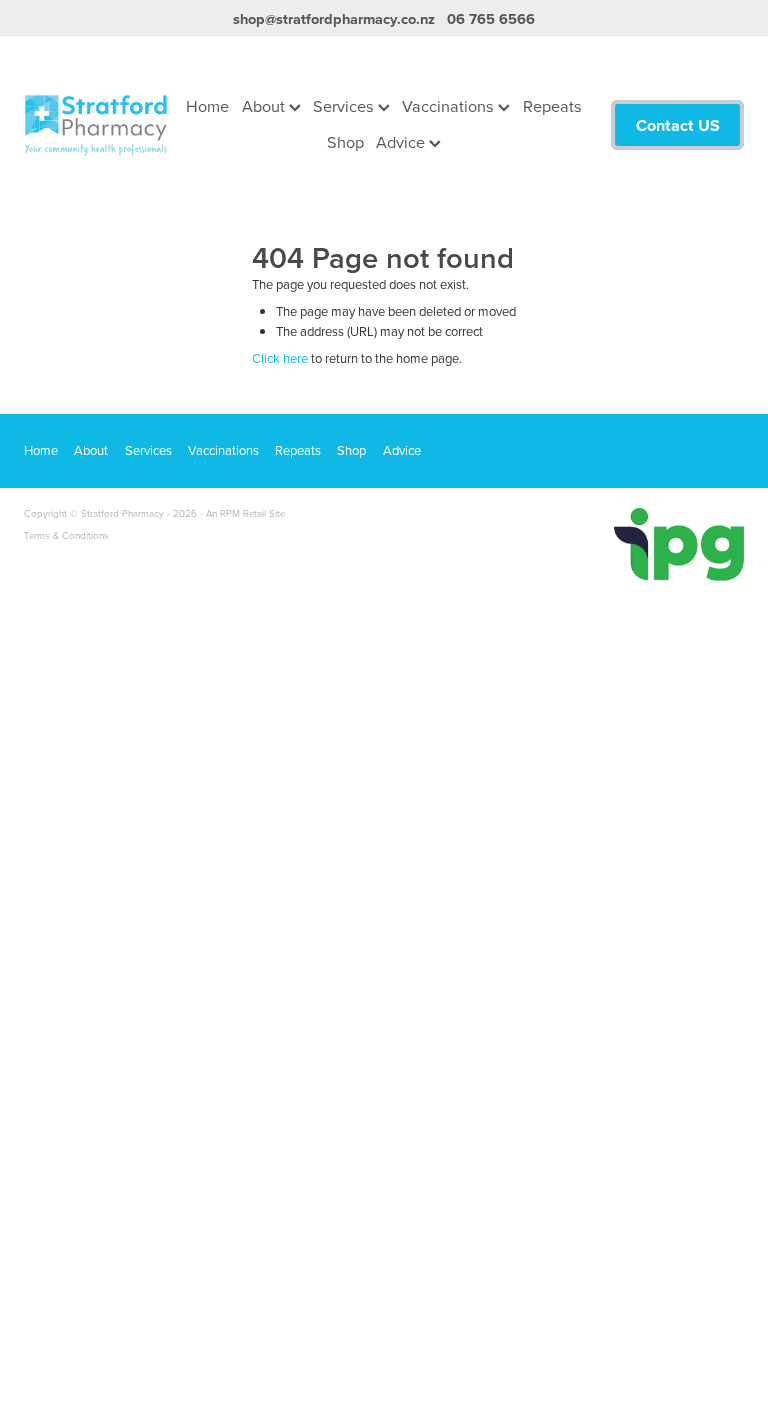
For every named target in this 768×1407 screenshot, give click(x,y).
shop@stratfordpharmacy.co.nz (334, 18)
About (265, 105)
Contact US (678, 125)
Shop (345, 141)
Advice (402, 141)
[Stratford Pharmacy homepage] (96, 125)
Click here (280, 358)
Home (207, 105)
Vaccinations (450, 105)
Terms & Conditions (66, 535)
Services (345, 105)
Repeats (552, 105)
